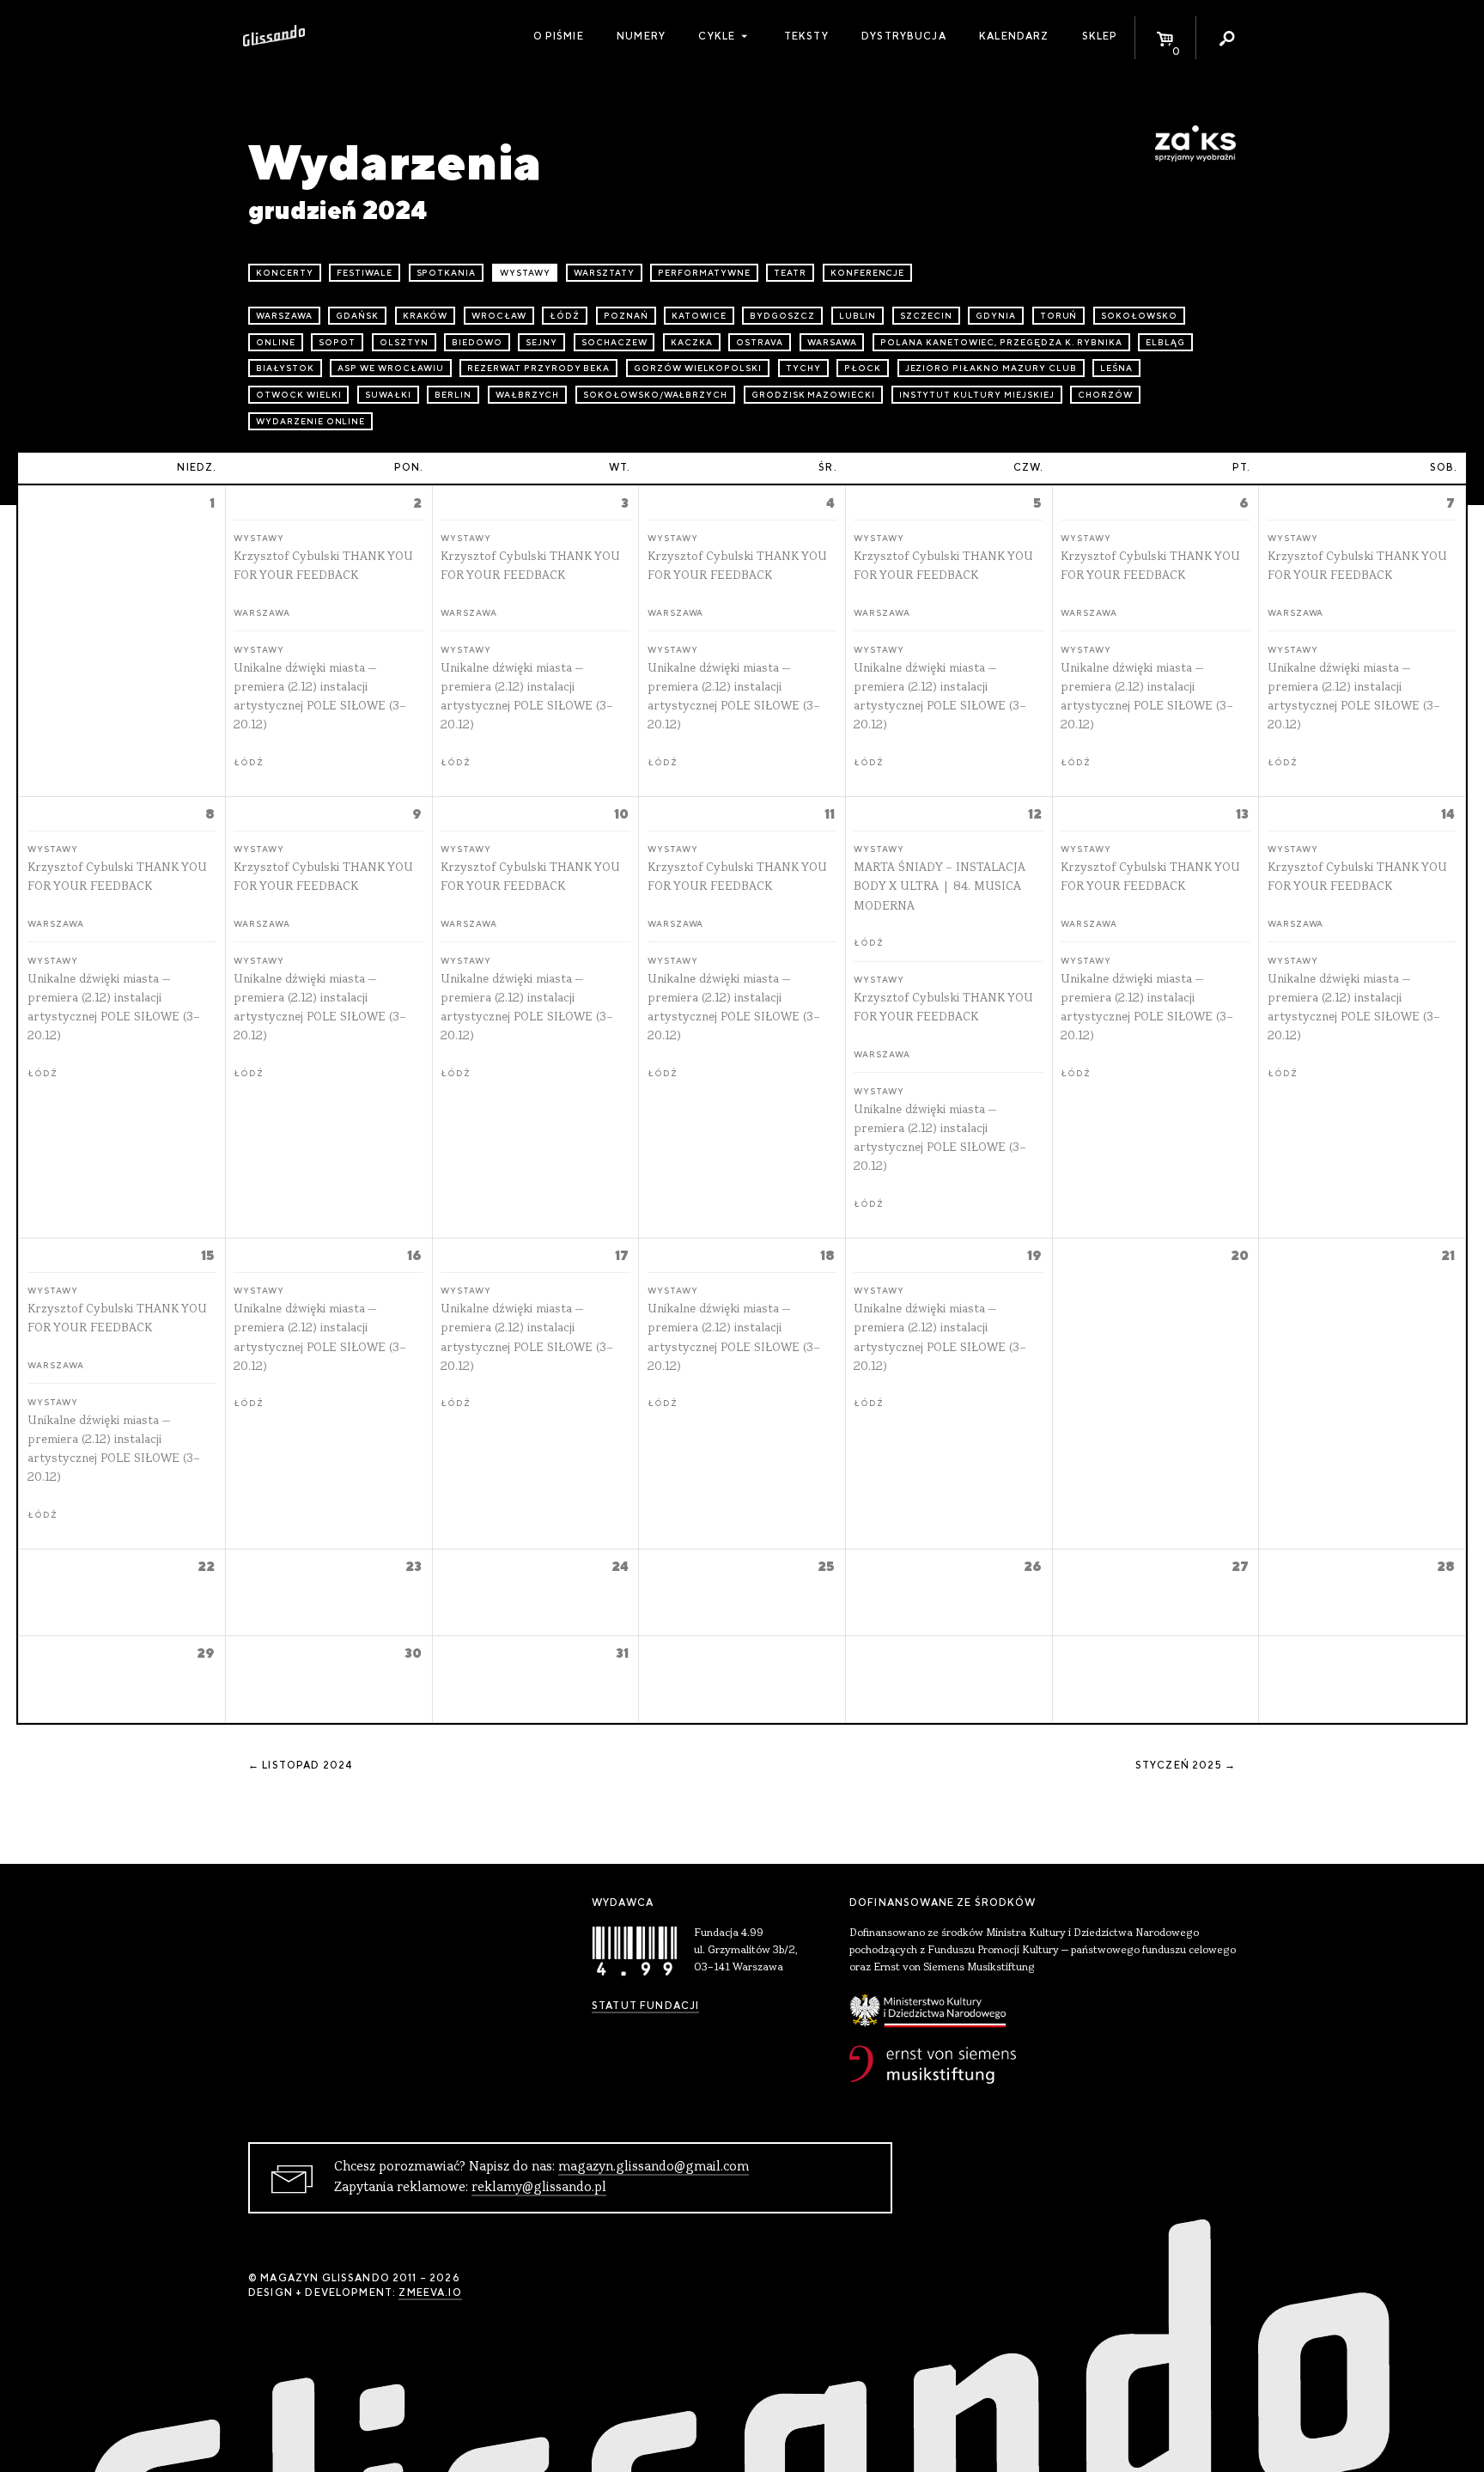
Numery (641, 36)
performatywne (704, 273)
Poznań (626, 316)
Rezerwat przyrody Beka (538, 368)
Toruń (1059, 316)
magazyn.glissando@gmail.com (654, 2167)
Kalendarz (1014, 36)
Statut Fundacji (645, 2006)
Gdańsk (357, 316)
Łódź (565, 316)
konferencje (868, 273)
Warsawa (832, 342)
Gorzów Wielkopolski (698, 368)
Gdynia (996, 316)
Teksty (806, 36)
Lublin (858, 316)
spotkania (447, 273)
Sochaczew (614, 342)
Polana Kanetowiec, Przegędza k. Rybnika (1001, 342)
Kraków (426, 316)
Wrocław (499, 316)
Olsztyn (404, 342)
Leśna (1116, 368)
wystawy (525, 273)
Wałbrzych (528, 395)
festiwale (365, 273)
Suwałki (388, 395)
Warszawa (284, 316)
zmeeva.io (430, 2292)
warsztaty (604, 273)
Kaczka (692, 342)
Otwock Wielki (298, 395)
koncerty (285, 273)
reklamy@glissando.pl (539, 2188)
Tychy (803, 368)
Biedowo (477, 342)
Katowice (699, 316)
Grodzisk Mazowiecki (813, 395)
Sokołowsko (1139, 316)
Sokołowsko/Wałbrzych (655, 395)
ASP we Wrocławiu (390, 368)
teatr (790, 273)
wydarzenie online (310, 421)
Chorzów (1105, 395)
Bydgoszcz (782, 316)
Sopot (337, 342)
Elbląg (1165, 342)
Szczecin (926, 316)
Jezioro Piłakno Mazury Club (991, 368)
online (276, 342)
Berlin (453, 395)
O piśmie (559, 36)
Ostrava (760, 342)
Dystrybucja (904, 36)
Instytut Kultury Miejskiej (977, 395)
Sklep (1100, 36)
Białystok (285, 368)
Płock (863, 368)
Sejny (541, 342)
